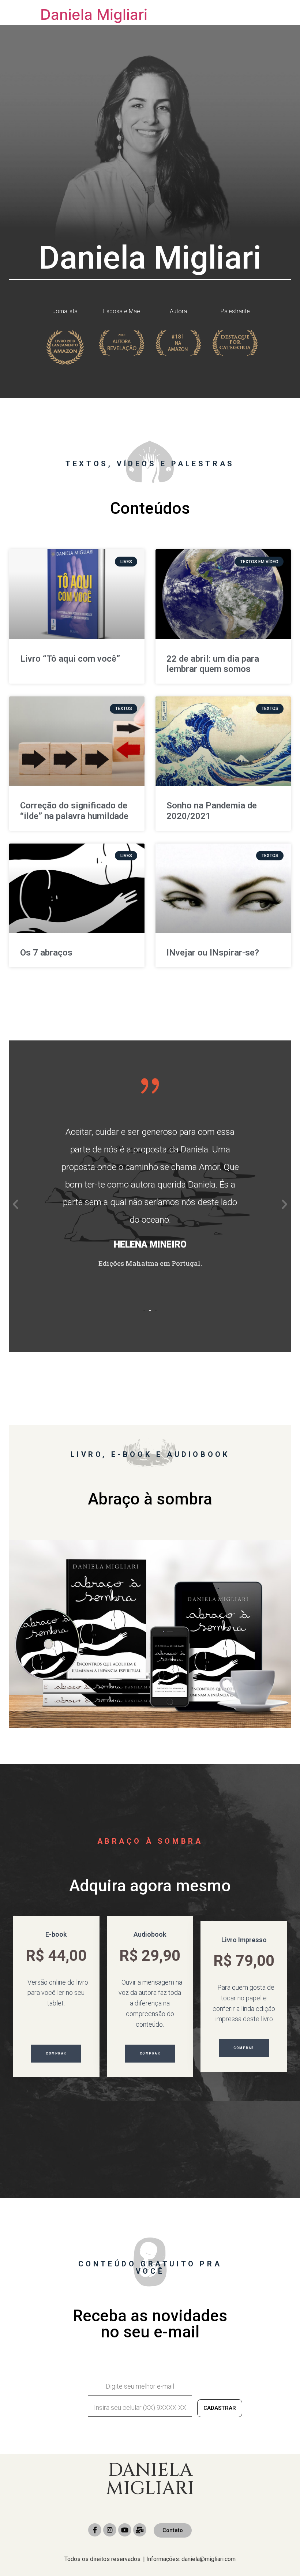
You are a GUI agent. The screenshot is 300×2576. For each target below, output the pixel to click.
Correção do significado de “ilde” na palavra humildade (74, 811)
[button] (144, 1311)
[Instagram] (110, 2530)
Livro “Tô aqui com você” (70, 659)
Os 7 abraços (46, 953)
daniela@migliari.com (209, 2559)
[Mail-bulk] (140, 2530)
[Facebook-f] (95, 2530)
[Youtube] (125, 2530)
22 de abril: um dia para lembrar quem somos (213, 664)
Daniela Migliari (94, 14)
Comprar (56, 2053)
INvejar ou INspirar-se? (213, 953)
